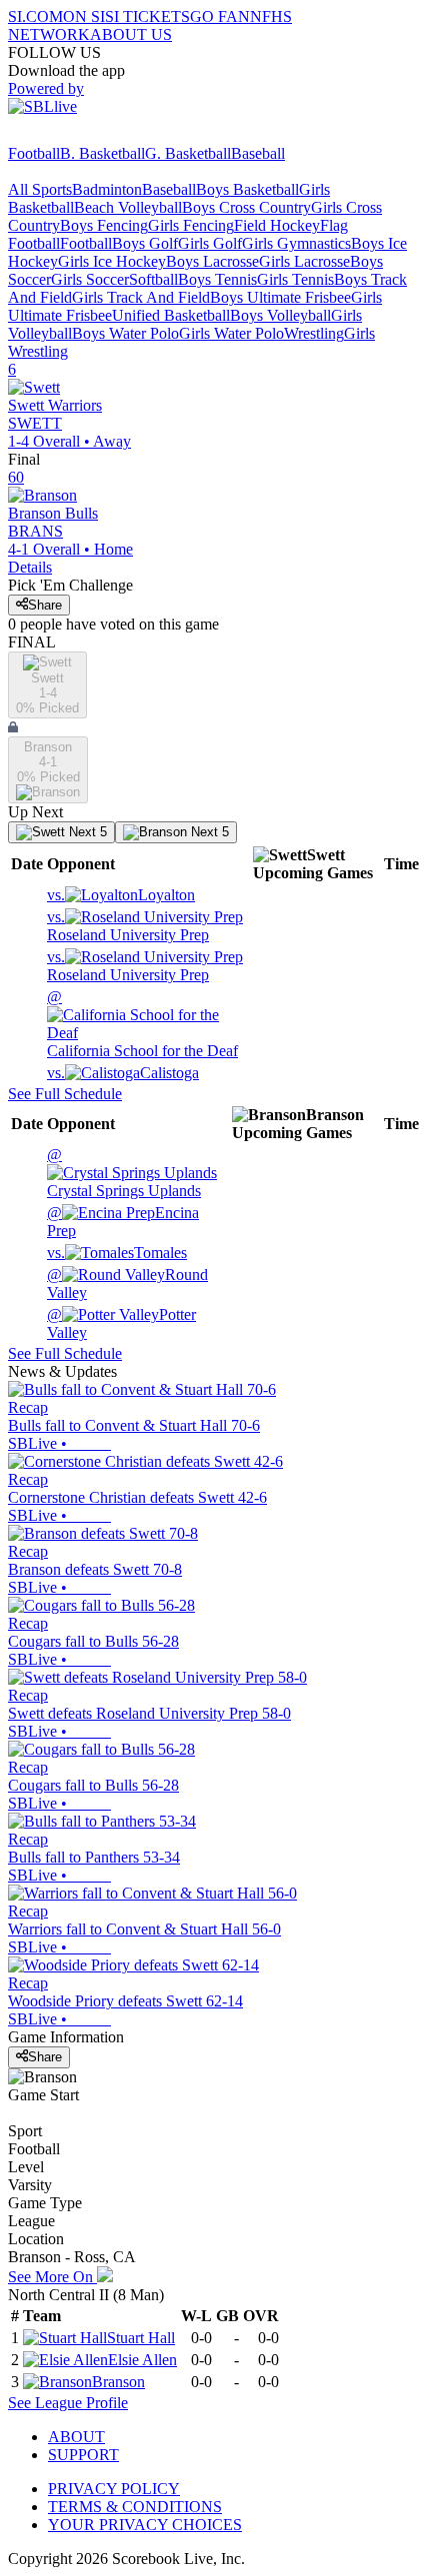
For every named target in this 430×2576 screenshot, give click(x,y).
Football (34, 153)
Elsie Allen (142, 2360)
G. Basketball (188, 153)
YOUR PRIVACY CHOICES (145, 2525)
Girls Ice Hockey (112, 261)
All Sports (40, 189)
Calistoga (123, 1073)
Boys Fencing (104, 225)
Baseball (258, 153)
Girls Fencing (191, 225)
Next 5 (86, 832)
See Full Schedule (65, 1094)
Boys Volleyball (280, 315)
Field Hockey (277, 225)
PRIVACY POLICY (114, 2489)
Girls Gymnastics (296, 243)
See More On (52, 2277)
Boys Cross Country (246, 207)
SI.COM (35, 16)
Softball (153, 279)
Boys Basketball (247, 189)
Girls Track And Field (141, 297)
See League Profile (68, 2403)
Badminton (107, 189)
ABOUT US (131, 34)
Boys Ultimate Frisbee (280, 297)
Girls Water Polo (231, 333)
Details (30, 567)
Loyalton (121, 895)
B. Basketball (102, 153)
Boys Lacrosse (212, 261)
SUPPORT (83, 2455)
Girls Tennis (295, 279)
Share (45, 605)
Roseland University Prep (128, 926)
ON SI (84, 16)
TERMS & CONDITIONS (135, 2507)
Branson (118, 2382)
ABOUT (76, 2437)
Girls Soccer (90, 279)
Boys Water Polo (125, 333)
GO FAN (220, 16)
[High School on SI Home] (85, 135)
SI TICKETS (147, 16)
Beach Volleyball (128, 207)
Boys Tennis (217, 279)
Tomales (117, 1253)
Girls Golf (210, 243)
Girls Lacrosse (304, 261)
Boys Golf (145, 243)
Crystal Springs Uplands (124, 1173)
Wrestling (314, 333)
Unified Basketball (171, 315)
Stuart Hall (141, 2338)
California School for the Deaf (142, 1024)
